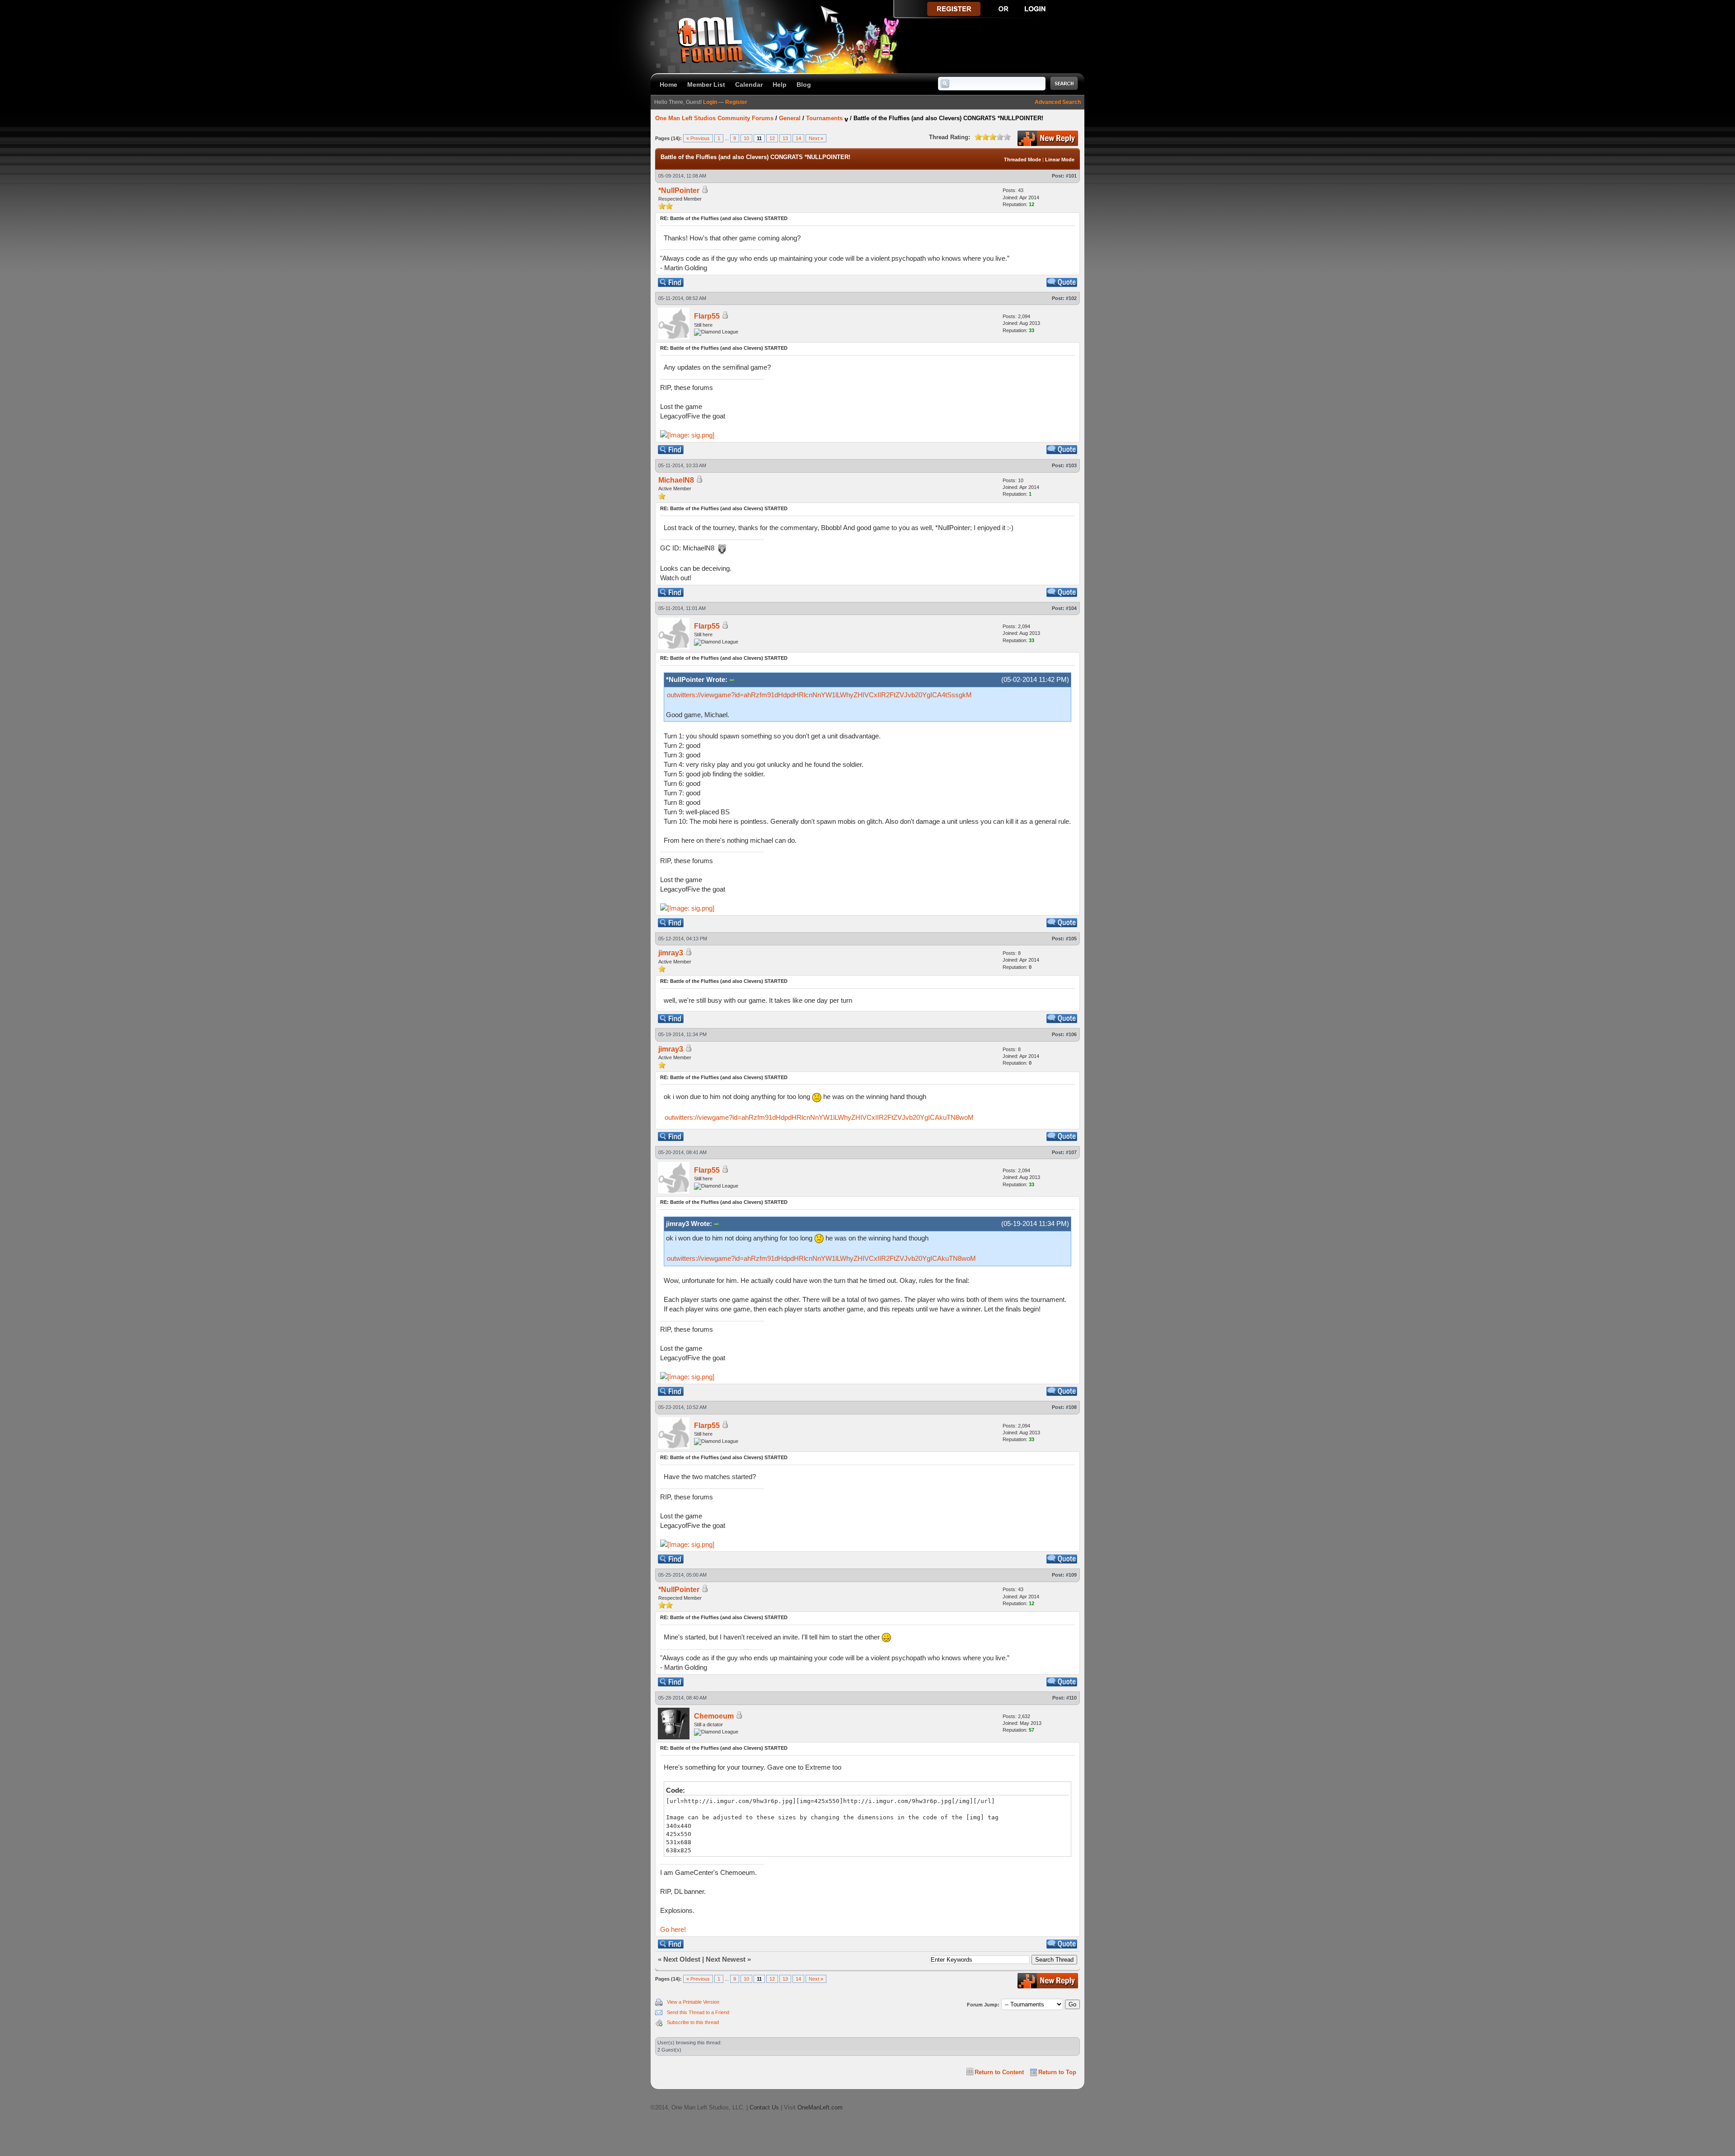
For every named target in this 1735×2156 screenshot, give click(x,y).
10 (746, 138)
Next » (816, 138)
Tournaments (824, 118)
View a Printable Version (693, 2002)
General (790, 118)
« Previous (698, 138)
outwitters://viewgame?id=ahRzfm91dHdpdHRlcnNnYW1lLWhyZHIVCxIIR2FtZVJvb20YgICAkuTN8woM (819, 1117)
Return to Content (999, 2072)
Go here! (673, 1929)
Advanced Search (1058, 102)
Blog (804, 85)
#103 (1071, 465)
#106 (1071, 1034)
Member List (706, 85)
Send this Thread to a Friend (698, 2012)
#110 (1071, 1698)
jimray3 (671, 953)
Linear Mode (1060, 160)
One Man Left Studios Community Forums (714, 118)
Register (736, 102)
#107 (1071, 1152)
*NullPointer (679, 190)
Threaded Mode (1022, 160)
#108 (1071, 1407)
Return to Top (1057, 2072)
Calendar (749, 85)
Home (668, 85)
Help (780, 85)
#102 (1071, 298)
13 (785, 138)
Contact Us (764, 2107)
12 (772, 138)
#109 (1071, 1575)
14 (798, 138)
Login (710, 102)
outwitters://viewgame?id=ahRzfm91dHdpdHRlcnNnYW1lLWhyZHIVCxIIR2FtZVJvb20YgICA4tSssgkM (819, 695)
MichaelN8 (676, 480)
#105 (1071, 939)
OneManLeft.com (820, 2107)
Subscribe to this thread (693, 2022)
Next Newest (726, 1959)
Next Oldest (682, 1959)
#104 (1071, 608)
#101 (1071, 176)
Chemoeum (714, 1716)
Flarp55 (707, 316)
